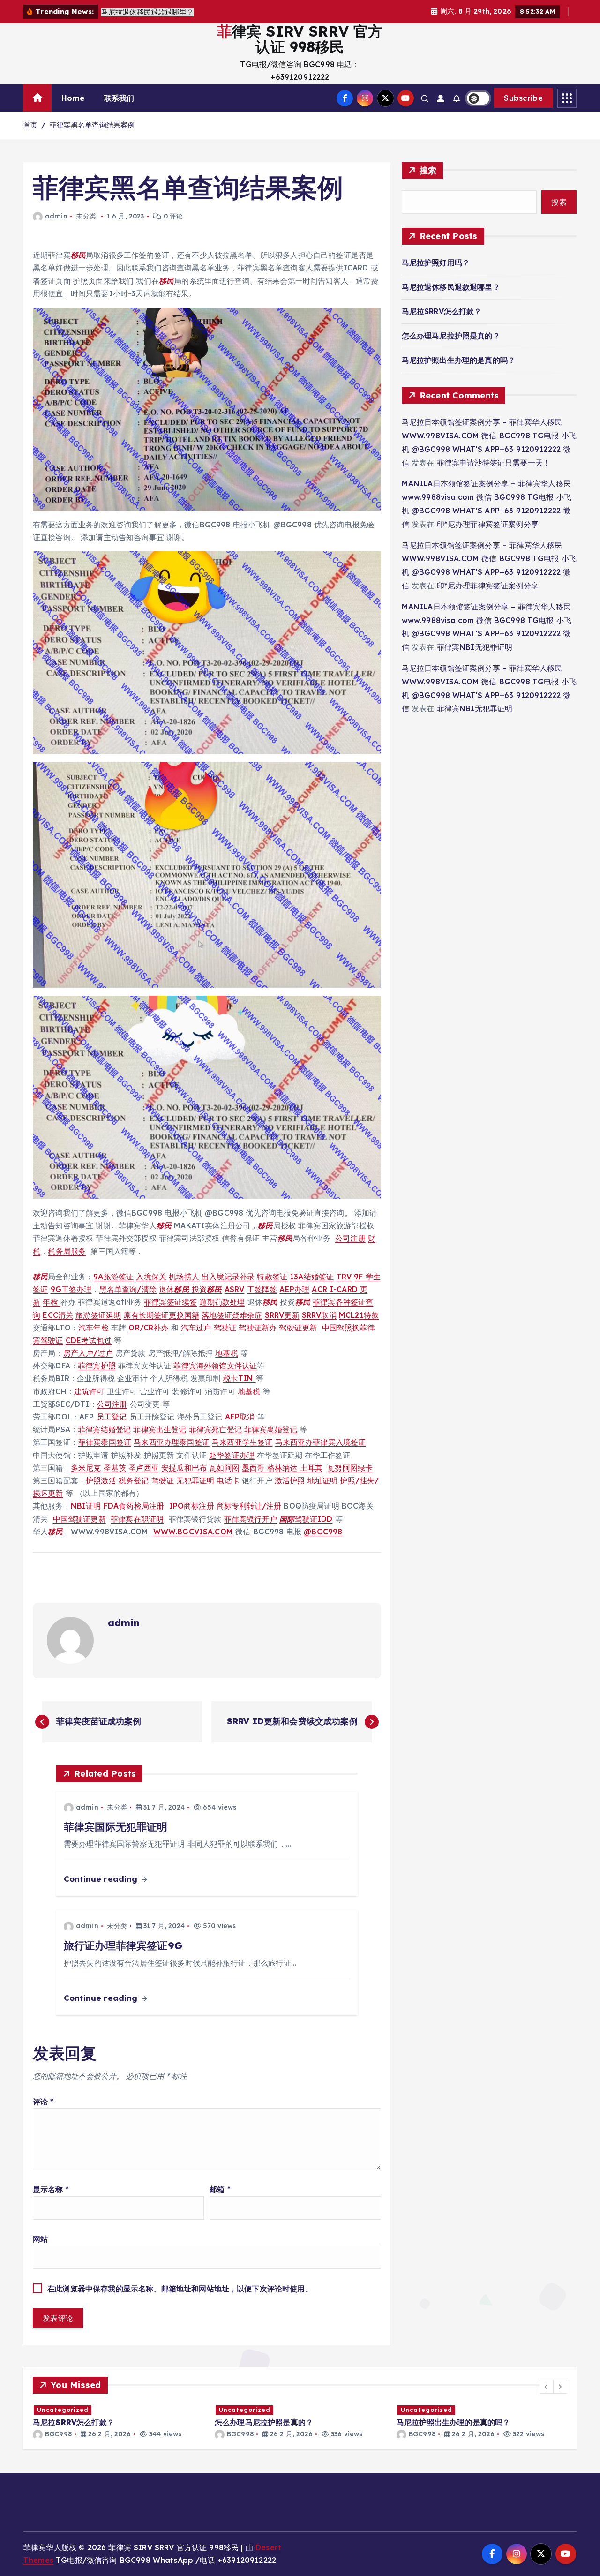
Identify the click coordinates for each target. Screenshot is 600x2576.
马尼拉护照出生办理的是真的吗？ (458, 360)
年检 (51, 1302)
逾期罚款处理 (222, 1302)
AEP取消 (240, 1417)
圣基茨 (115, 1468)
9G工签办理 (71, 1289)
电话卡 (228, 1480)
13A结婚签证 (312, 1277)
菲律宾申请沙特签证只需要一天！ (494, 463)
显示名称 (51, 2189)
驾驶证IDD (306, 1519)
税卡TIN (240, 1378)
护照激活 (101, 1480)
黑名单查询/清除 (128, 1289)
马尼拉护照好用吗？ (436, 263)
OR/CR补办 (148, 1328)
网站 (40, 2239)
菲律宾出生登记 (160, 1429)
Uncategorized (63, 2410)
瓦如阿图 (224, 1468)
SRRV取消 (319, 1315)
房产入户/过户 (88, 1353)
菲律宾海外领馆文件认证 (215, 1366)
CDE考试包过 (89, 1340)
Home (73, 98)
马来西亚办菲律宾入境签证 (321, 1442)
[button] (547, 2387)
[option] (118, 2422)
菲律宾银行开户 (251, 1519)
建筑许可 (89, 1391)
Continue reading (102, 1879)
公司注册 (350, 1238)
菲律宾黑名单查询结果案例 (92, 125)
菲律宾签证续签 (170, 1302)
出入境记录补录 (228, 1277)
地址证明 (323, 1480)
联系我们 (119, 98)
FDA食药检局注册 (134, 1506)
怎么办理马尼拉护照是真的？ (451, 336)
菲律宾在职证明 (137, 1519)
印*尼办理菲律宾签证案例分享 (488, 524)
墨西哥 (255, 1468)
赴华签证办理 (232, 1455)
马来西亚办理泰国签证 (172, 1442)
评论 (43, 2102)
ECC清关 (58, 1315)
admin (56, 216)
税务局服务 (67, 1251)
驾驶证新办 (258, 1328)
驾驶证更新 (298, 1328)
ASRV (235, 1289)
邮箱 (220, 2189)
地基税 (226, 1353)
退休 (174, 1289)
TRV (344, 1277)
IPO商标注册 (192, 1506)
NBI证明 (86, 1506)
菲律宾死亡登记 (215, 1429)
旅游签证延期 (98, 1315)
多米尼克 (86, 1468)
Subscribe (523, 98)
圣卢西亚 (144, 1468)
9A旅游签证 (113, 1277)
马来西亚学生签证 (242, 1442)
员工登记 (112, 1417)
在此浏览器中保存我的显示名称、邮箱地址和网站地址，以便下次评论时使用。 (180, 2289)
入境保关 (151, 1277)
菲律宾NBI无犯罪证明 (475, 647)
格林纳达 (284, 1468)
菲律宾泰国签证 (105, 1442)
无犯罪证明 (195, 1480)
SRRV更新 (282, 1315)
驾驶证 (225, 1328)
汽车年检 (94, 1328)
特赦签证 (272, 1277)
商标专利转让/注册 (249, 1506)
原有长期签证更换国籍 (161, 1315)
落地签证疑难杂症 (232, 1315)
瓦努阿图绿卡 (350, 1468)
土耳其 (311, 1468)
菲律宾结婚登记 (104, 1429)
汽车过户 (196, 1328)
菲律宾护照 (97, 1366)
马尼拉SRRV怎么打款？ (442, 311)
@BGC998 (323, 1532)
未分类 (86, 216)
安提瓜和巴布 (184, 1468)
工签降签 (262, 1289)
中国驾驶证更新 (79, 1519)
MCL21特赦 (359, 1315)
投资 (207, 1289)
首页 (30, 125)
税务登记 (134, 1480)
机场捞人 (184, 1277)
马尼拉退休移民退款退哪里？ (451, 287)
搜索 (428, 170)
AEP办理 (294, 1289)
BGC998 (58, 2434)
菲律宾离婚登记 (271, 1429)
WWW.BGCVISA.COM (193, 1532)
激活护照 (290, 1480)
